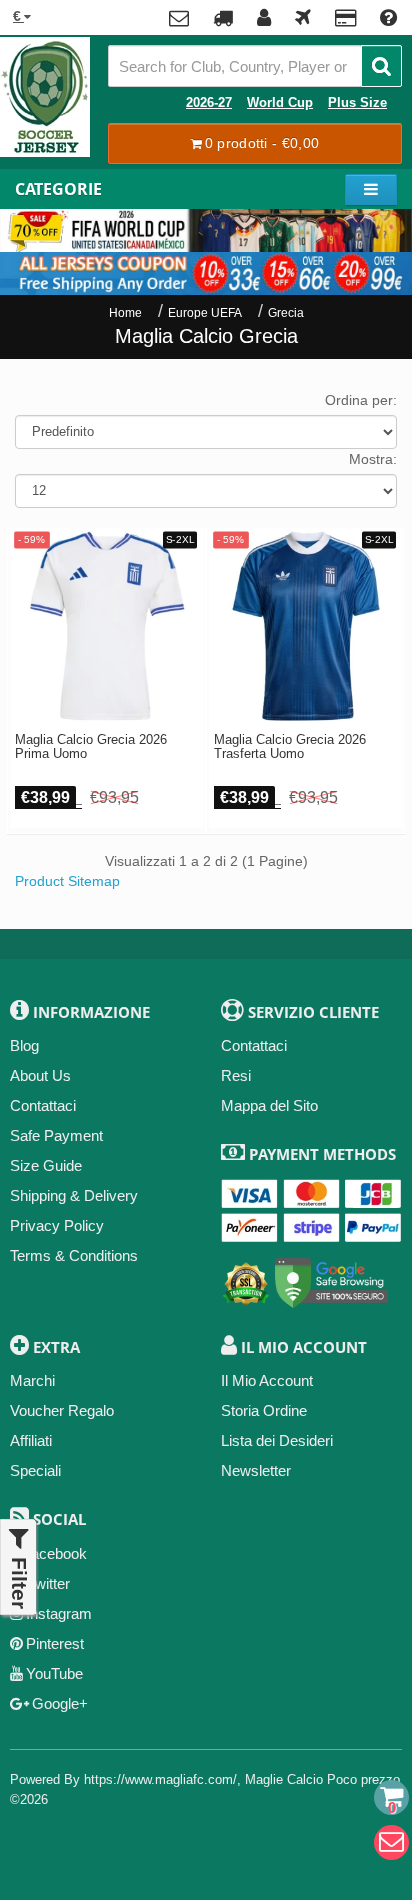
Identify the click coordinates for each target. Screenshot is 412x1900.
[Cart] (391, 1797)
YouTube (54, 1673)
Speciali (35, 1470)
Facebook (54, 1553)
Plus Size (357, 103)
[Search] (381, 66)
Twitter (48, 1583)
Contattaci (43, 1105)
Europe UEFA (205, 313)
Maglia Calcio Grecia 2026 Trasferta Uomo (290, 747)
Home (125, 313)
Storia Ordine (264, 1410)
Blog (24, 1045)
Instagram (59, 1613)
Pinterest (55, 1643)
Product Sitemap (67, 881)
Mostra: (373, 459)
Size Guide (46, 1165)
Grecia (286, 313)
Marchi (32, 1380)
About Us (40, 1075)
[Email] (391, 1842)
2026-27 (209, 103)
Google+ (60, 1703)
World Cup (280, 103)
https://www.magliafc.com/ (160, 1779)
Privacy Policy (57, 1225)
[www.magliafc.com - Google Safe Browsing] (331, 1279)
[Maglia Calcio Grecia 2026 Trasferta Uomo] (306, 626)
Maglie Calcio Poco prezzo (322, 1779)
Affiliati (31, 1440)
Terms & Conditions (74, 1255)
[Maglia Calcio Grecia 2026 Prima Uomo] (107, 626)
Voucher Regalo (62, 1410)
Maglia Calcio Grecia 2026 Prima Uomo (91, 747)
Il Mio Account (267, 1380)
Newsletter (256, 1470)
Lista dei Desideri (277, 1440)
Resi (236, 1075)
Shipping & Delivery (74, 1195)
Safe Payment (56, 1135)
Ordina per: (361, 400)
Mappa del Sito (269, 1105)
